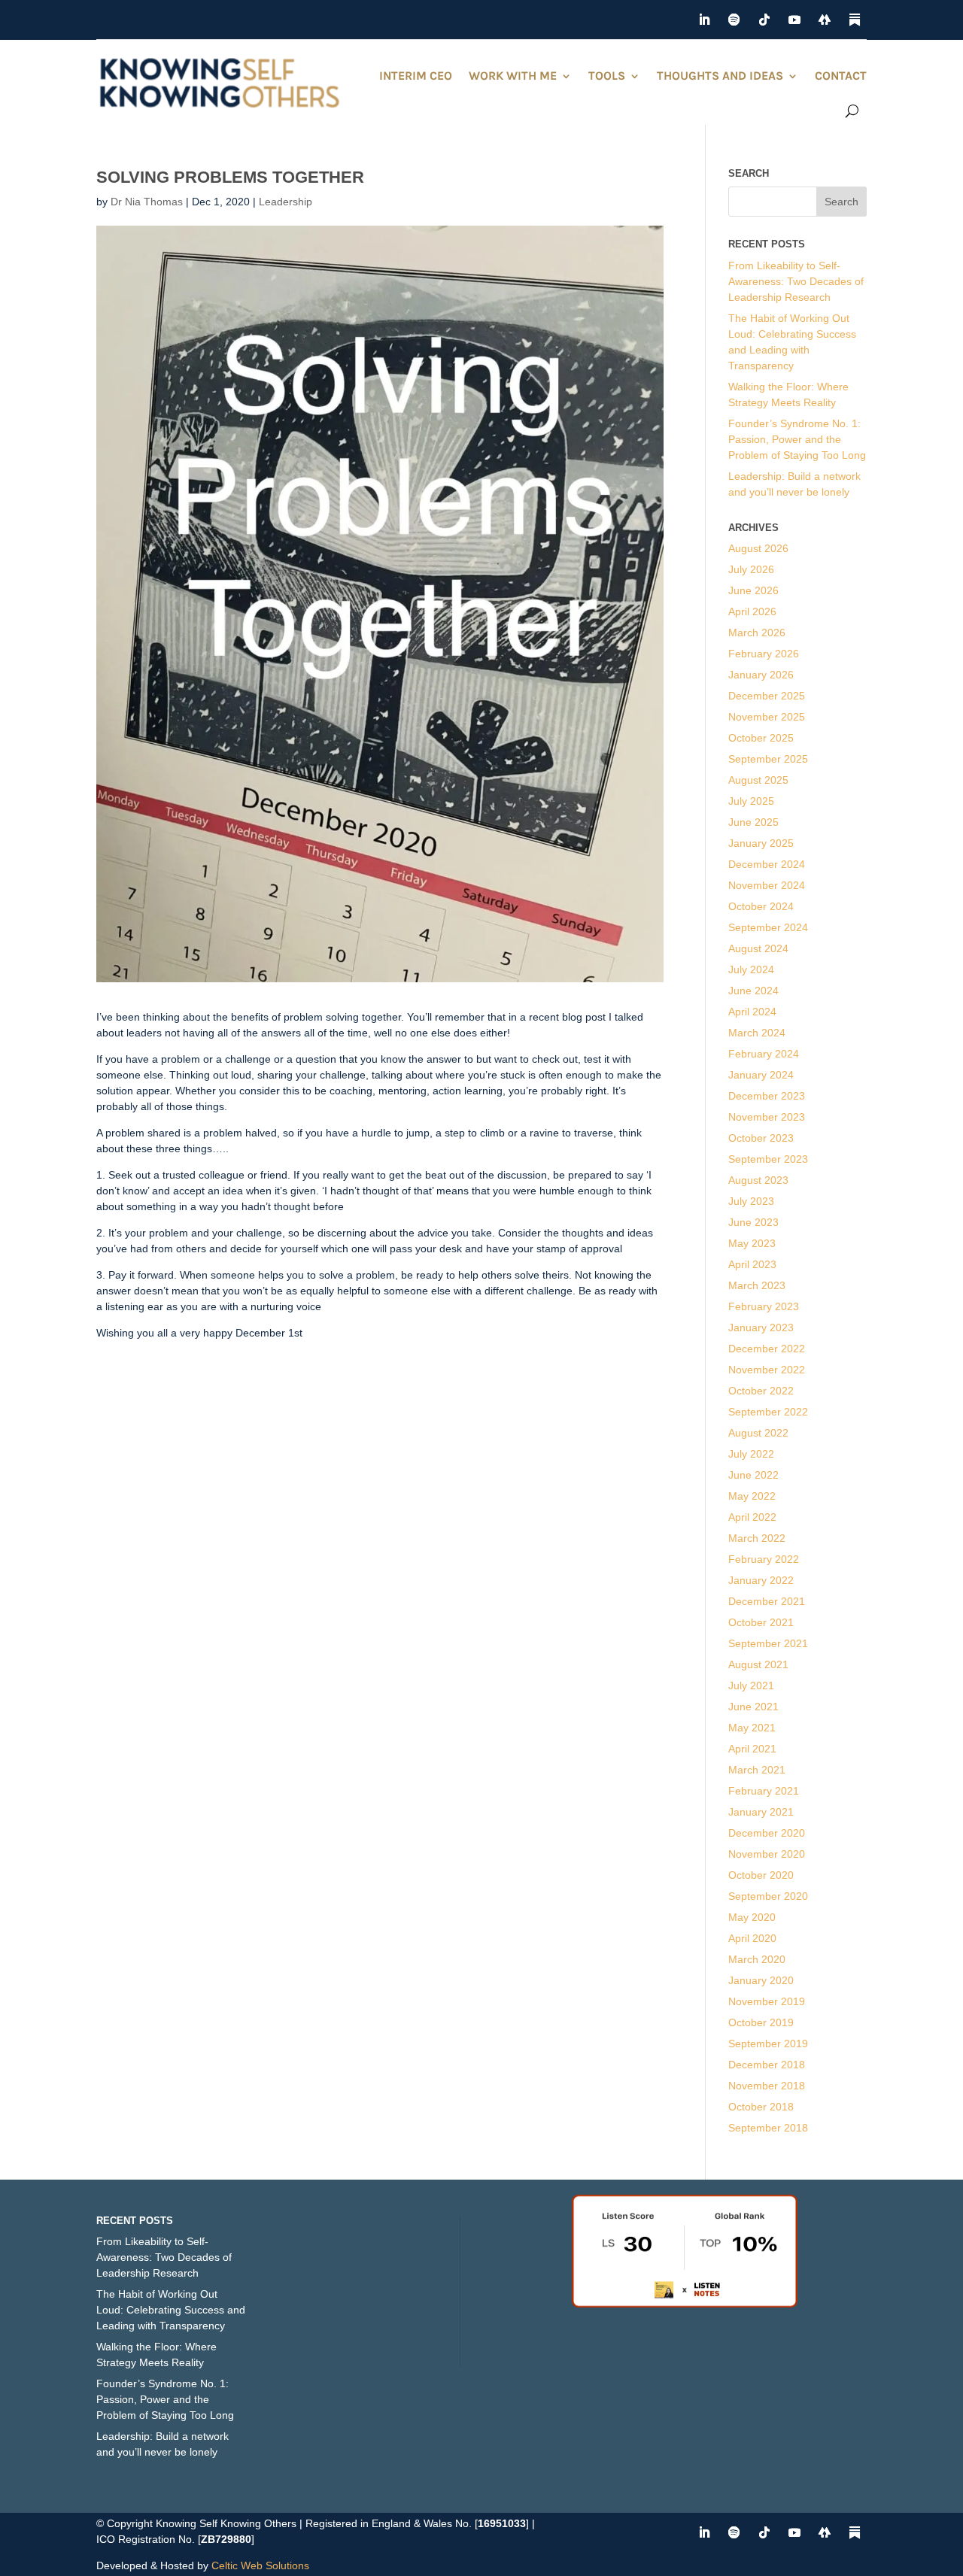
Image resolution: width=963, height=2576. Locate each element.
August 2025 (758, 780)
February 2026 (764, 654)
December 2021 (767, 1601)
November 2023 (767, 1117)
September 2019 (768, 2044)
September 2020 (768, 1896)
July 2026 (751, 569)
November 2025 (767, 717)
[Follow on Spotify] (734, 20)
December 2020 (767, 1833)
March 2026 (757, 633)
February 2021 (764, 1791)
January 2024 (761, 1075)
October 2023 (761, 1138)
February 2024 (764, 1054)
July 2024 (751, 969)
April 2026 (752, 611)
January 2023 (761, 1327)
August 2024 (758, 948)
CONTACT (841, 76)
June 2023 (753, 1222)
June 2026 (753, 590)
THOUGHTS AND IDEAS (720, 76)
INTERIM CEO (416, 76)
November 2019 (767, 2001)
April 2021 (752, 1749)
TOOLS (607, 76)
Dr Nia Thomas (147, 202)
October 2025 (761, 738)
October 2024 (761, 906)
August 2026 (758, 548)
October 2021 (761, 1622)
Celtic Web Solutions (260, 2565)
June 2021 (753, 1707)
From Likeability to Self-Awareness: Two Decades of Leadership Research (796, 281)
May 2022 (752, 1496)
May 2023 (752, 1243)
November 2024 (767, 885)
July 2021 (751, 1685)
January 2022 (761, 1580)
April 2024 (752, 1012)
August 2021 (758, 1664)
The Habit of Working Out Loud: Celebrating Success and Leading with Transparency (171, 2310)
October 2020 (761, 1875)
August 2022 (758, 1433)
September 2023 (768, 1159)
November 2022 (767, 1370)
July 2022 (751, 1454)
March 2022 (757, 1538)
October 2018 (761, 2107)
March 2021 (757, 1770)
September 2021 (768, 1643)
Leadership (286, 202)
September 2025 (768, 759)
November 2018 (767, 2086)
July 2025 (751, 801)
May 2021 (752, 1728)
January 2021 (761, 1812)
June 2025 (753, 822)
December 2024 (767, 864)
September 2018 (768, 2128)
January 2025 (761, 843)
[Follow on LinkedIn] (704, 20)
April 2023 (752, 1264)
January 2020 (761, 1980)
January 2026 (761, 675)
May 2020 (752, 1917)
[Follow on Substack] (855, 20)
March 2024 (757, 1033)
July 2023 (751, 1201)
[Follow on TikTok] (764, 20)
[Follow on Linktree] (825, 20)
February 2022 (764, 1559)
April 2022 (752, 1517)
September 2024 (768, 927)
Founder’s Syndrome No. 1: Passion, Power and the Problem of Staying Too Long (797, 439)
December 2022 (767, 1349)
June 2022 (753, 1475)
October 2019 (761, 2022)
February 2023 (764, 1306)
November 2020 (767, 1854)
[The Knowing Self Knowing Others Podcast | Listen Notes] (685, 2304)
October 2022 (761, 1391)
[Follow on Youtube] (794, 20)
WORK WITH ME (513, 76)
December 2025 (767, 696)
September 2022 (768, 1412)
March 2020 (757, 1959)
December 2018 (767, 2065)
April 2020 (752, 1938)
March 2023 (757, 1285)
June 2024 (753, 991)
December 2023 (767, 1096)
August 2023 (758, 1180)
